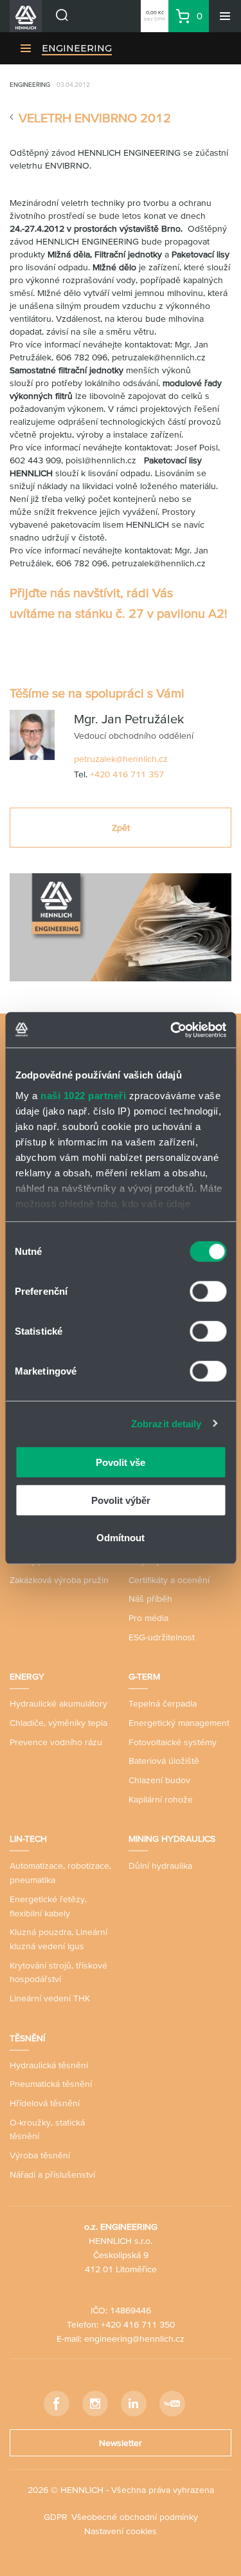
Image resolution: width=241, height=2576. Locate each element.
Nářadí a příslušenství (52, 2174)
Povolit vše (121, 1462)
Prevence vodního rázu (56, 1742)
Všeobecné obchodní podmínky (135, 2517)
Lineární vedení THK (50, 1998)
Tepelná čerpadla (163, 1703)
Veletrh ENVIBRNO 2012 (95, 118)
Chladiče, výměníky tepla (58, 1723)
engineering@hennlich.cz (134, 2339)
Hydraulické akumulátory (58, 1703)
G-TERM (144, 1676)
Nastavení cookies (121, 2531)
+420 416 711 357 (127, 774)
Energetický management (179, 1723)
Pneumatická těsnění (51, 2084)
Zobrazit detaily (166, 1423)
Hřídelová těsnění (45, 2103)
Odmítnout (121, 1538)
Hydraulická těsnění (49, 2065)
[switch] (208, 1292)
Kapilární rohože (161, 1799)
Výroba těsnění (40, 2155)
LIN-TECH (28, 1839)
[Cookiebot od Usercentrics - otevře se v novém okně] (172, 1030)
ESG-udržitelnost (162, 1637)
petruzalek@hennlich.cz (121, 759)
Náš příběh (150, 1598)
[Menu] (225, 16)
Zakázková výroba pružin (59, 1580)
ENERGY (27, 1676)
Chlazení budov (159, 1780)
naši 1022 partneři (83, 1095)
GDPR (56, 2517)
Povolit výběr (121, 1500)
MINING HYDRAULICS (172, 1839)
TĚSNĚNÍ (27, 2038)
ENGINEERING (77, 48)
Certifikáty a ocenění (169, 1580)
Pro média (148, 1618)
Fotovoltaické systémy (173, 1742)
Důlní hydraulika (160, 1866)
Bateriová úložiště (164, 1761)
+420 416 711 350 (138, 2324)
